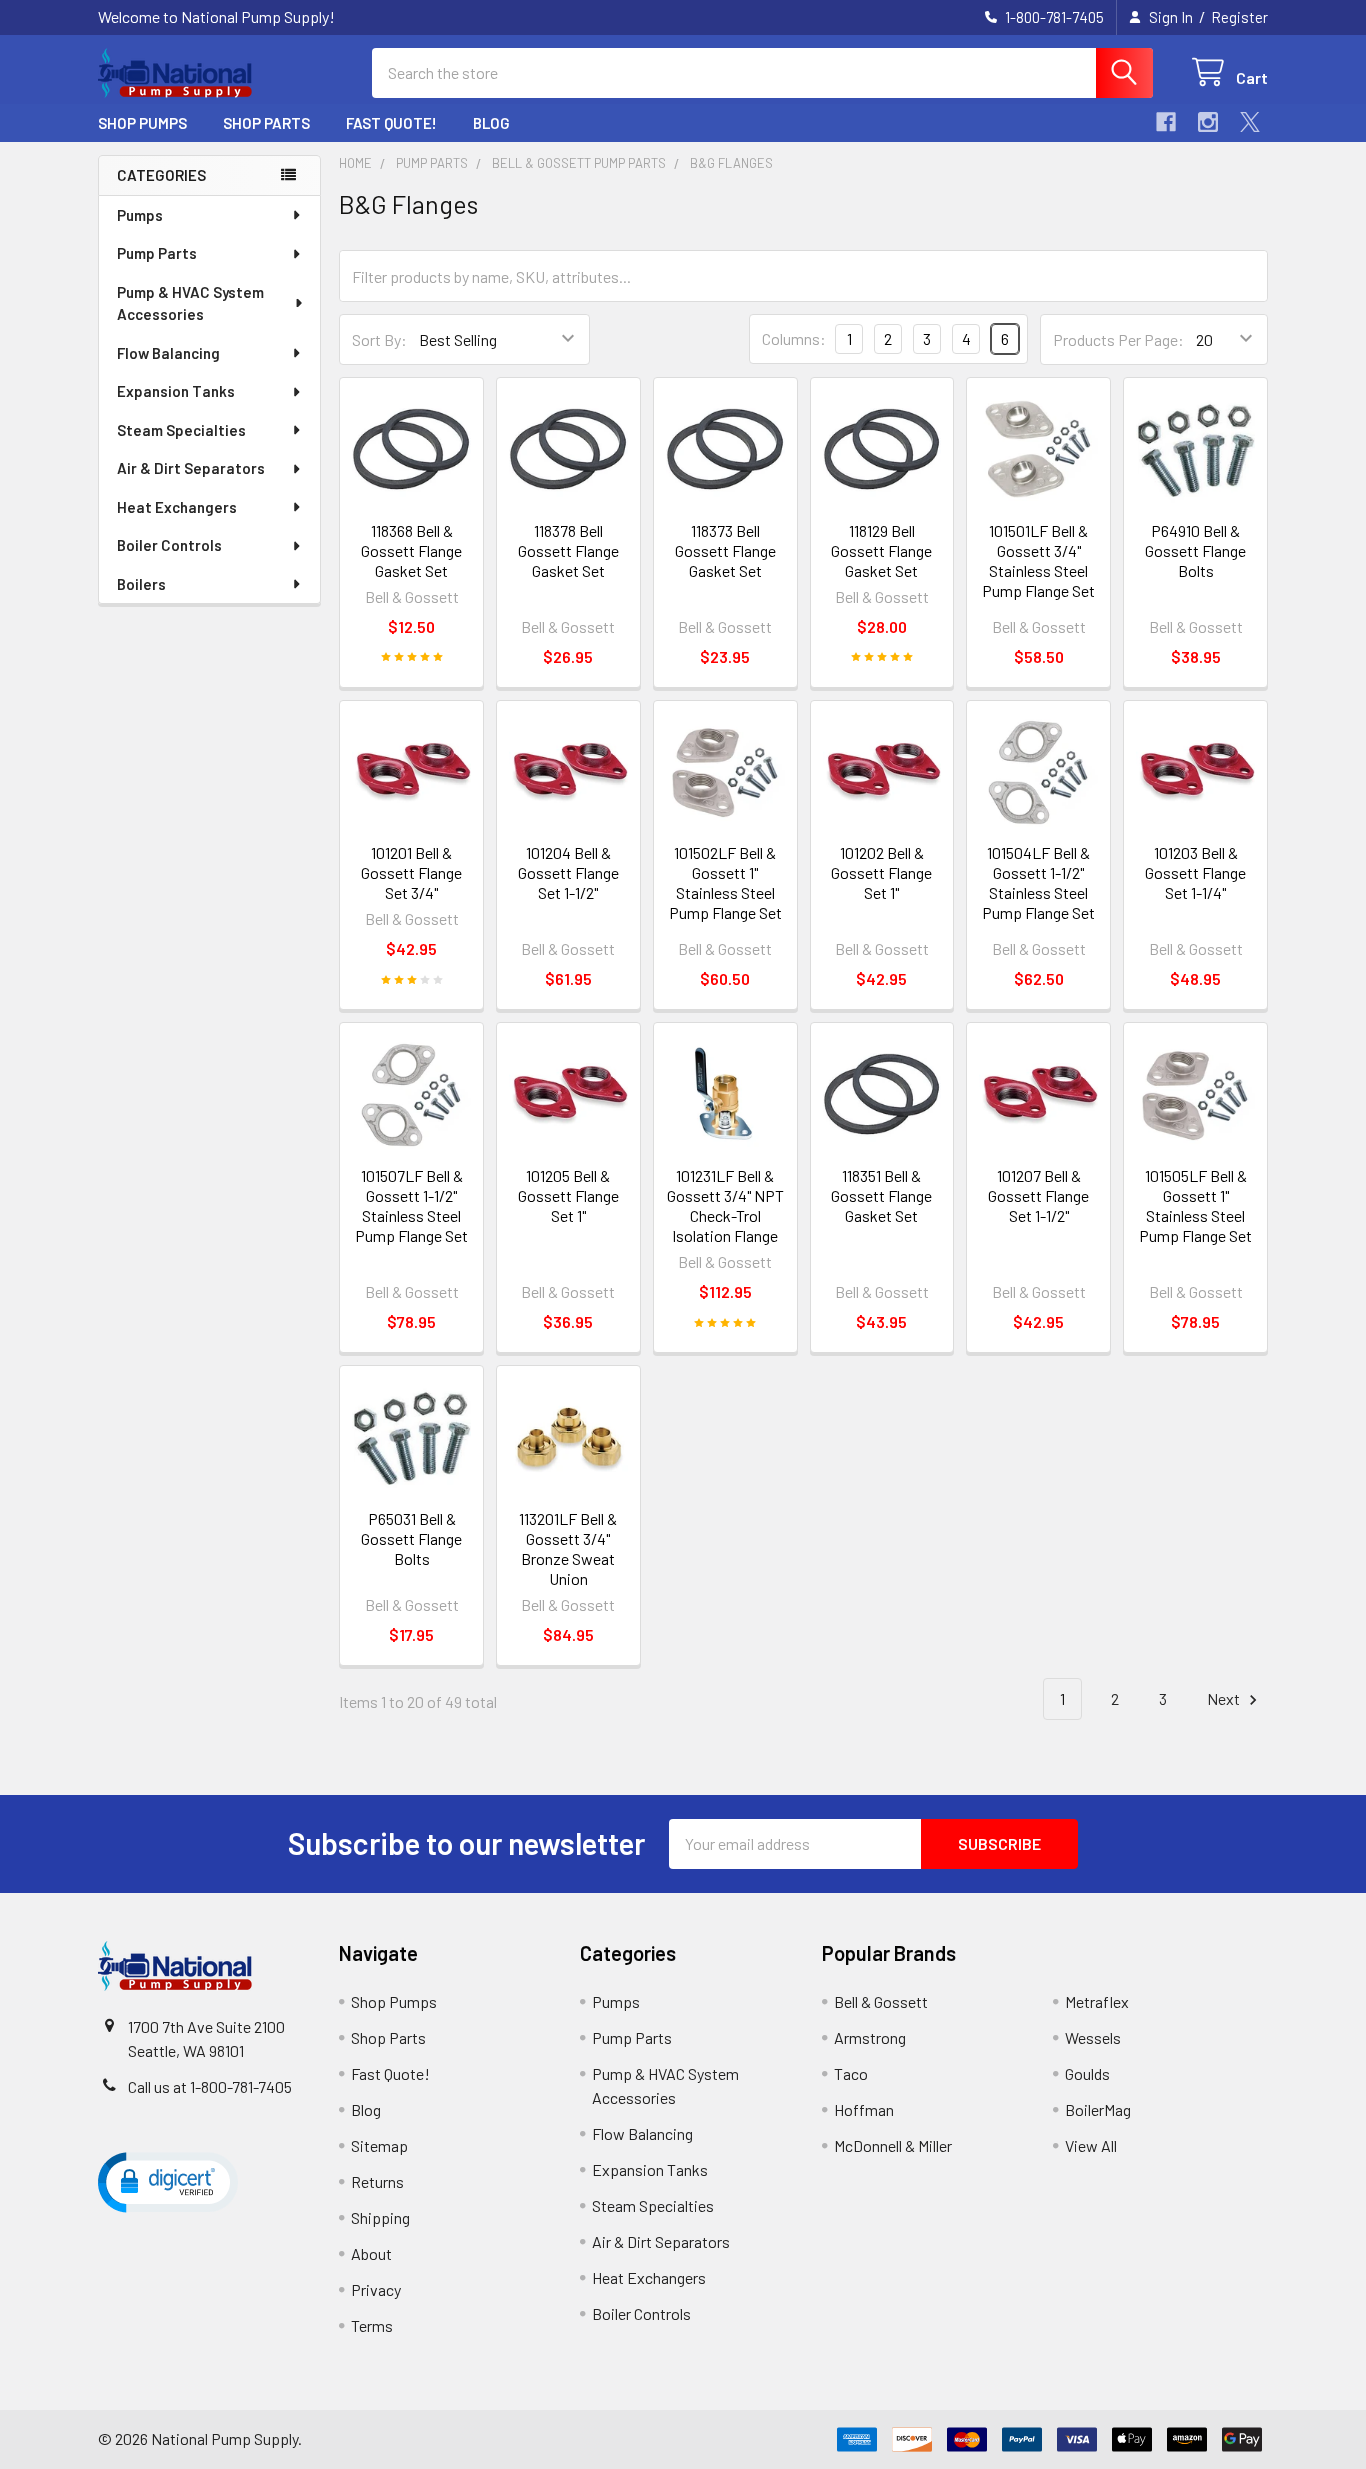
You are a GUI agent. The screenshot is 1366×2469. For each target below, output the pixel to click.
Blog (491, 123)
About (371, 2253)
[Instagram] (1208, 122)
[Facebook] (1166, 122)
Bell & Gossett (881, 2001)
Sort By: (379, 339)
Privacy (376, 2289)
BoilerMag (1098, 2109)
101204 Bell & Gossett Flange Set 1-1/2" (568, 872)
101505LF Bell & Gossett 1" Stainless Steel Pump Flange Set (1195, 1205)
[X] (1250, 122)
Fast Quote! (391, 123)
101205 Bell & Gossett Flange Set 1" (568, 1195)
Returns (377, 2181)
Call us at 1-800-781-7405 (210, 2086)
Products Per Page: (1118, 339)
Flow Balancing (168, 353)
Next (1225, 1698)
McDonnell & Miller (893, 2145)
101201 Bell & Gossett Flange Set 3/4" (411, 872)
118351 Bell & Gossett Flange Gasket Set (881, 1195)
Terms (372, 2325)
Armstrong (870, 2037)
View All (1091, 2145)
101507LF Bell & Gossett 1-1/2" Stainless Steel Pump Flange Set (411, 1205)
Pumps (140, 215)
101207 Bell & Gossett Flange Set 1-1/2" (1038, 1195)
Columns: (794, 338)
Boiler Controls (169, 545)
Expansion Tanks (176, 391)
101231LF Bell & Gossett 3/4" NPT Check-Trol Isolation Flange (725, 1205)
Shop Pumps (142, 123)
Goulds (1087, 2073)
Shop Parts (266, 123)
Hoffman (864, 2109)
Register (1239, 17)
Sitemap (379, 2145)
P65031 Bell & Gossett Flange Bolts (411, 1538)
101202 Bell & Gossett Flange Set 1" (881, 872)
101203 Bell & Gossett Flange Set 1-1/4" (1195, 872)
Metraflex (1097, 2001)
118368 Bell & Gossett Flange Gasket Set (411, 550)
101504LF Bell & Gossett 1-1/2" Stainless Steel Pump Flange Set (1038, 882)
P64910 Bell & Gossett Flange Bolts (1195, 550)
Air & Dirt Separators (191, 468)
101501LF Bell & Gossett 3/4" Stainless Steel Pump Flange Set (1038, 560)
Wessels (1093, 2037)
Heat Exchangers (177, 507)
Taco (851, 2073)
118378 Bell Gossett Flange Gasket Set (568, 550)
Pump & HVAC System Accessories (190, 303)
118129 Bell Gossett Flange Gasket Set (881, 550)
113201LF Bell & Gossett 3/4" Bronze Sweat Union (568, 1548)
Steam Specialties (181, 430)
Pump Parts (157, 253)
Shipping (380, 2217)
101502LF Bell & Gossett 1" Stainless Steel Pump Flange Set (725, 882)
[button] (168, 2181)
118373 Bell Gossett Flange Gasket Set (725, 550)
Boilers (141, 584)
